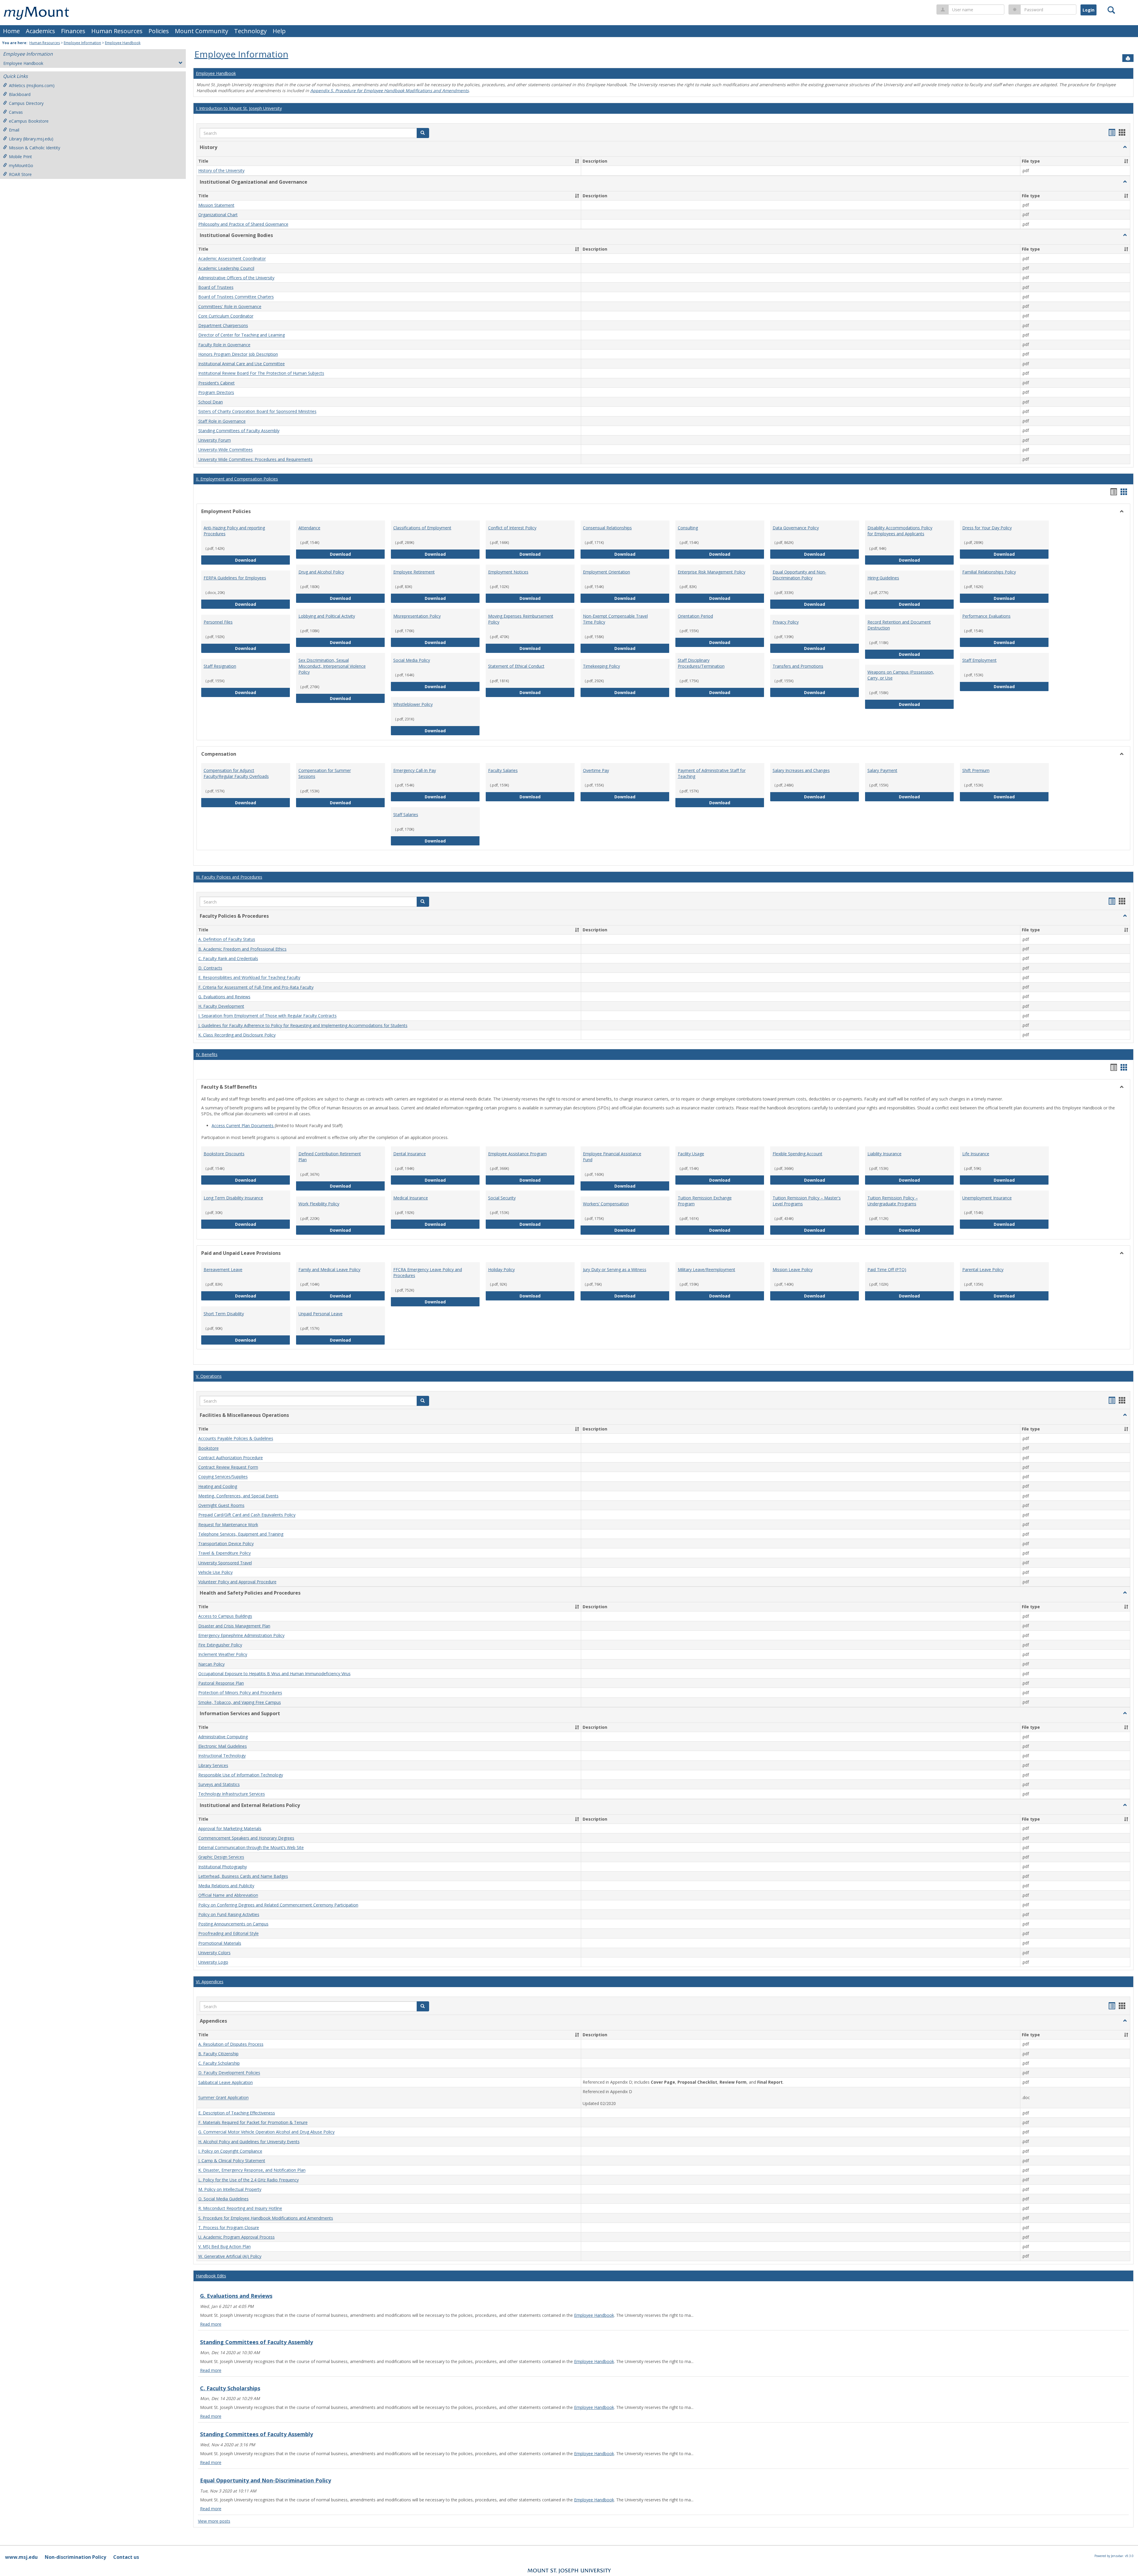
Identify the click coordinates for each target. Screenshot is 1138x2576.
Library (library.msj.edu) (31, 139)
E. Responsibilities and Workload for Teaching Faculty (249, 978)
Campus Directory (26, 103)
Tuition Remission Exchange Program (705, 1201)
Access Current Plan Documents (243, 1126)
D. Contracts (210, 968)
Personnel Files (218, 622)
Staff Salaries (406, 814)
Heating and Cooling (218, 1486)
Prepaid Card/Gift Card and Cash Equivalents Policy (247, 1515)
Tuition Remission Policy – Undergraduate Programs (893, 1201)
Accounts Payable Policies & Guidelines (236, 1439)
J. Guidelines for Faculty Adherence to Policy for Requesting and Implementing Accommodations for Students (303, 1025)
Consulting (688, 528)
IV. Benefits (207, 1054)
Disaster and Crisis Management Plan (234, 1626)
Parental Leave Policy (983, 1269)
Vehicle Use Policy (215, 1572)
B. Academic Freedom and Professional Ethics (242, 949)
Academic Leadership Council (226, 268)
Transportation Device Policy (226, 1543)
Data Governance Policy (796, 528)
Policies (159, 31)
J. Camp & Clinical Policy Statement (232, 2161)
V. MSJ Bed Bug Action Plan (224, 2247)
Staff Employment (979, 660)
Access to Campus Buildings (225, 1616)
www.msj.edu (21, 2557)
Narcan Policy (211, 1664)
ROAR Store (20, 174)
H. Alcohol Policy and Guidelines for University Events (249, 2142)
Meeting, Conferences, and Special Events (238, 1496)
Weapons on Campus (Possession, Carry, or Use (901, 675)
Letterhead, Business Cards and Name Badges (243, 1876)
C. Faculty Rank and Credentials (228, 958)
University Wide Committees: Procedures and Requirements (255, 459)
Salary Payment (882, 770)
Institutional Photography (223, 1867)
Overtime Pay (596, 770)
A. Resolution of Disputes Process (231, 2044)
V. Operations (209, 1376)
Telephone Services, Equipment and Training (241, 1534)
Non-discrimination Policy (75, 2557)
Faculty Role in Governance (224, 345)
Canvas (16, 112)
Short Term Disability (224, 1314)
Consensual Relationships (607, 528)
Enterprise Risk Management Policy (712, 572)
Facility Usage (691, 1154)
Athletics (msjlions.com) (32, 85)
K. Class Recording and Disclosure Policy (237, 1035)
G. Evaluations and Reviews (224, 997)
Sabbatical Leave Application (226, 2082)
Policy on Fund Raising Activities (229, 1914)
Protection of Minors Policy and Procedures (240, 1693)
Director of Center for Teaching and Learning (242, 335)
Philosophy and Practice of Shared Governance (243, 224)
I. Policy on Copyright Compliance (230, 2151)
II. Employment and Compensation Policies (237, 479)
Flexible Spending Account (797, 1154)
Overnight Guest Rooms (221, 1505)
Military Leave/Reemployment (707, 1269)
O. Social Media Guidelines (223, 2199)
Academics (40, 31)
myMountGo (21, 165)
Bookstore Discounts (224, 1154)
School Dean (211, 402)
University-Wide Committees (226, 450)
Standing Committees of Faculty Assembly (239, 431)
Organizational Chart (218, 215)
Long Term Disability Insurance (233, 1198)
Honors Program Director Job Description (238, 354)
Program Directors (216, 392)
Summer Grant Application (223, 2098)
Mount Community (202, 31)
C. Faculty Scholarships (230, 2388)
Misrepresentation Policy (417, 616)
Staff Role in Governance (222, 421)
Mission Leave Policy (793, 1269)
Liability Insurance (884, 1154)
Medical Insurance (411, 1198)
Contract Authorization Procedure (231, 1458)
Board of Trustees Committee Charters (236, 297)
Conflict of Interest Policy (512, 528)
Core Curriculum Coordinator (226, 316)
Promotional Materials (220, 1943)
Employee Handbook (123, 43)
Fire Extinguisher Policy (220, 1645)
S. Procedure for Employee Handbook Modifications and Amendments (266, 2218)
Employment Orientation (606, 572)
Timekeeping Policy (601, 666)
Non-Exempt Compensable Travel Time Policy (615, 619)
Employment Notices (508, 572)
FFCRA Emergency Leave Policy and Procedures (428, 1272)
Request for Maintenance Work (228, 1525)
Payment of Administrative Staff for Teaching (712, 773)
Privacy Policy (786, 622)
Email (14, 130)
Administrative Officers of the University (236, 278)
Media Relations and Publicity (226, 1886)
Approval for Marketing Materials (230, 1828)
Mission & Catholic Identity (35, 148)
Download (263, 560)
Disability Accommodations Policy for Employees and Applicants (900, 531)
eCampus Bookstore (29, 121)
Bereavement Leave (223, 1269)
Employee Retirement (414, 572)
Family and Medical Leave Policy (329, 1269)
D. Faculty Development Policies (229, 2073)
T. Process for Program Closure (229, 2227)
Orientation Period (695, 616)
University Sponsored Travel (225, 1563)
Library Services (213, 1765)
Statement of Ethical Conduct (516, 666)
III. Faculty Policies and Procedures (229, 877)
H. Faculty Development (221, 1006)
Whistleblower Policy (413, 704)
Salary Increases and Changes (801, 770)
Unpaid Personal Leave (321, 1314)
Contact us (126, 2557)
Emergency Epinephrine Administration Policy (241, 1635)
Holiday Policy (501, 1269)
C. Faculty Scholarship (219, 2063)
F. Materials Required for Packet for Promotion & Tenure (253, 2122)
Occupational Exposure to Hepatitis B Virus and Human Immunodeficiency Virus (274, 1674)
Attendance (309, 528)
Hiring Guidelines (883, 578)
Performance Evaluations (986, 616)
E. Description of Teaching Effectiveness (237, 2113)
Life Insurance (976, 1154)
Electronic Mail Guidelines (223, 1746)
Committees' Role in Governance (230, 306)
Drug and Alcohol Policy (321, 572)
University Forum (215, 440)
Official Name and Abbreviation (228, 1895)
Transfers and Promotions (798, 666)
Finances (73, 31)
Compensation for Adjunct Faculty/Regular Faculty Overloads (236, 773)
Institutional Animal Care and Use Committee (242, 364)
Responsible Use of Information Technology (241, 1775)
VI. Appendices (210, 1982)
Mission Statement (216, 205)
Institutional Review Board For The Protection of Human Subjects (261, 373)
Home (11, 31)
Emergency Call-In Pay (415, 770)
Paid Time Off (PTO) (887, 1269)
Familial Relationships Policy (989, 572)
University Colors (214, 1953)
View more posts (214, 2521)
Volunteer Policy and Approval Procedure (237, 1582)
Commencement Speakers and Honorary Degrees (246, 1838)
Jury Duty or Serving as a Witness (615, 1269)
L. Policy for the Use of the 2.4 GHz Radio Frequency (248, 2180)
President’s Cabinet (216, 383)
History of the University (221, 171)
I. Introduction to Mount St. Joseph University (239, 108)
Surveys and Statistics (219, 1784)
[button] (423, 133)
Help (279, 31)
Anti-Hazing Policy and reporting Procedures (234, 531)
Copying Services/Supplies (223, 1477)
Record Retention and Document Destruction (899, 625)
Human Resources (117, 31)
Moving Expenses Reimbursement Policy (521, 619)
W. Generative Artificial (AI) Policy (230, 2256)
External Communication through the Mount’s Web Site (251, 1847)
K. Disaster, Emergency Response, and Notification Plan (252, 2170)
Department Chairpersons (223, 325)
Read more (211, 2324)
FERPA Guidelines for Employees (235, 578)
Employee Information (82, 43)
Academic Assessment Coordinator (232, 259)
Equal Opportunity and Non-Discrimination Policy (799, 575)
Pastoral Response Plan (221, 1683)
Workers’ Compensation (606, 1204)
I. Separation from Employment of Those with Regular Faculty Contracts (267, 1016)
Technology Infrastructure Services (232, 1794)
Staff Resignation (220, 666)
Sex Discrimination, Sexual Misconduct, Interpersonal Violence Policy (332, 666)
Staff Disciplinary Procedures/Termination (701, 663)
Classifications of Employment (422, 528)
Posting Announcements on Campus (233, 1924)
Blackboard (20, 94)
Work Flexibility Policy (319, 1204)
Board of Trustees (216, 287)
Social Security (502, 1198)
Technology (250, 31)
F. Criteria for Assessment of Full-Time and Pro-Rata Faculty (256, 987)
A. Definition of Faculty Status (227, 939)
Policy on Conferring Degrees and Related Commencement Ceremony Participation (278, 1905)
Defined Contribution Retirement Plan (330, 1157)
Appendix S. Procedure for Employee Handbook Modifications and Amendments (390, 90)
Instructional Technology (222, 1756)
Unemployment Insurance (987, 1198)
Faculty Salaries (503, 770)
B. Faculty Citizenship (218, 2054)
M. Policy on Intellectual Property (230, 2189)
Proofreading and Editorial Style (228, 1934)
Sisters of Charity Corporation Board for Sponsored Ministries (257, 412)
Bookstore (208, 1448)
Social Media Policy (412, 660)
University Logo (213, 1962)
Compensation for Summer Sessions (325, 773)
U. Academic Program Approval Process (236, 2237)
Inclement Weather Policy (223, 1655)
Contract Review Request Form (228, 1467)
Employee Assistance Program (517, 1154)
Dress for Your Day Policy (987, 528)
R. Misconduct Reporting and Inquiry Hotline (240, 2209)
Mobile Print (20, 157)
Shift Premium (976, 770)
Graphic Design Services (221, 1857)
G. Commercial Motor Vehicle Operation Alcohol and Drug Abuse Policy (266, 2132)
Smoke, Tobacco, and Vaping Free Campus (240, 1702)
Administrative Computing (223, 1737)
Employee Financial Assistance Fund (612, 1157)
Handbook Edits (211, 2276)
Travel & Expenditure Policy (224, 1553)
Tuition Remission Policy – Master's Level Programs (807, 1201)
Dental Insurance (410, 1154)
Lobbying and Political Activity (327, 616)
